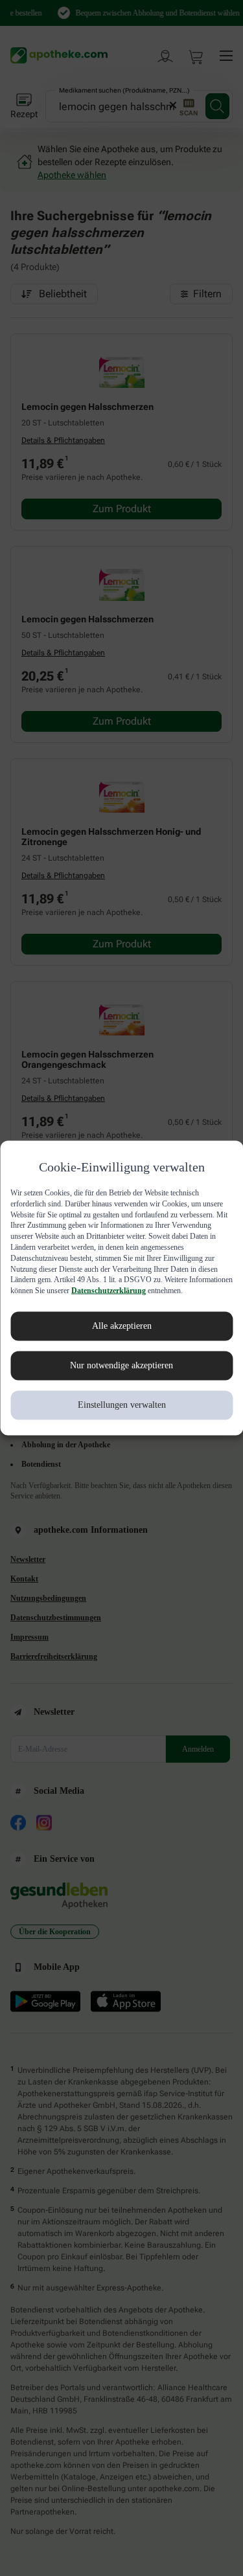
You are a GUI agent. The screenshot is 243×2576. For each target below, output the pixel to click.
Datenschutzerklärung (50, 1296)
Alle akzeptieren (122, 1331)
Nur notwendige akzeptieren (121, 1371)
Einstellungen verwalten (121, 1410)
